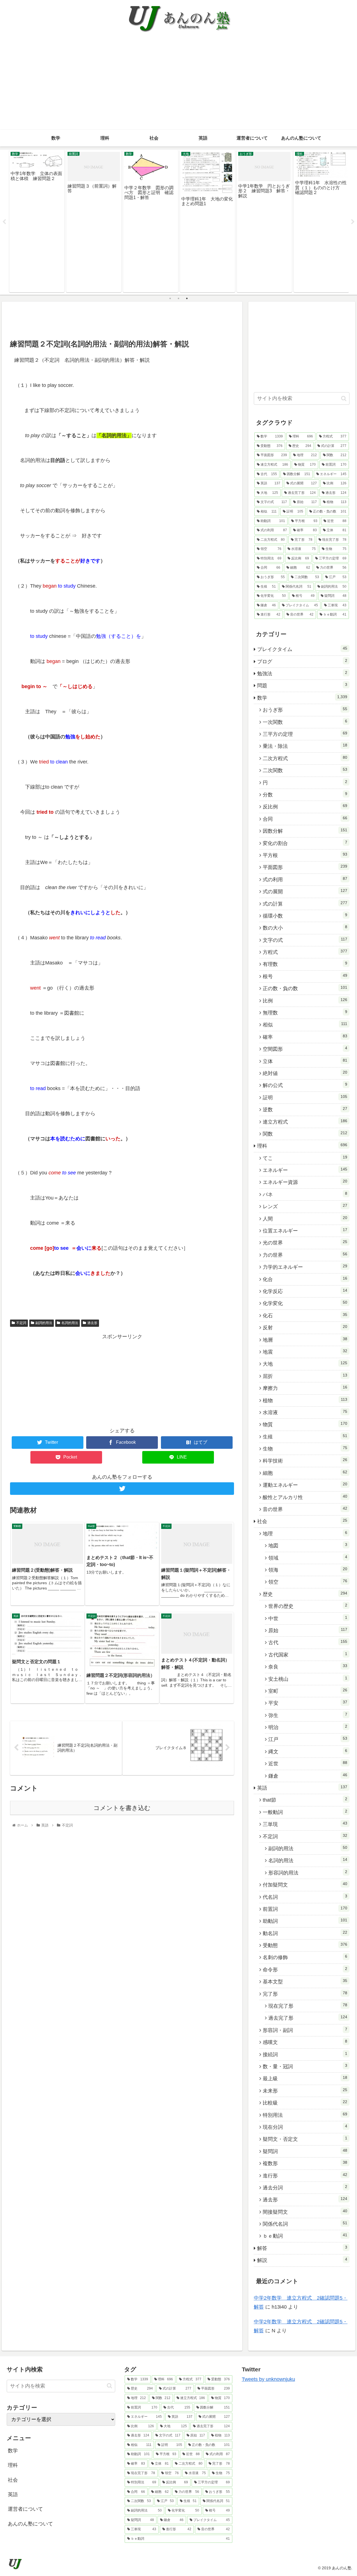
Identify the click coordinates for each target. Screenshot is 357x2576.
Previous (4, 222)
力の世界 (305, 1255)
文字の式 (305, 940)
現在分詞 (305, 2127)
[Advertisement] (178, 88)
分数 (305, 794)
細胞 (305, 1473)
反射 (305, 1327)
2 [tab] (178, 298)
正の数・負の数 (305, 988)
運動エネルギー (305, 1485)
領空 (308, 1582)
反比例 (305, 806)
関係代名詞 (305, 2224)
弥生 (308, 1715)
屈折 (305, 1376)
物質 (305, 1424)
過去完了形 (308, 2018)
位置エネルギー (305, 1230)
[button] (344, 398)
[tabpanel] (37, 221)
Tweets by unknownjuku (268, 2379)
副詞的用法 (44, 1323)
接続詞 (305, 2054)
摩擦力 (305, 1388)
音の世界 (305, 1509)
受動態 (305, 1945)
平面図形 (305, 867)
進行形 (305, 2175)
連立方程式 (305, 1122)
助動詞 (305, 1921)
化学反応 (305, 1291)
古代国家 (308, 1655)
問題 (302, 685)
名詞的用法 (70, 1323)
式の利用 (305, 879)
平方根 (305, 855)
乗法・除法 (305, 746)
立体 (305, 1061)
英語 (302, 1788)
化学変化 (305, 1303)
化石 (305, 1315)
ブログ (302, 661)
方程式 (305, 952)
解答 (302, 2248)
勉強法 (302, 673)
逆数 (305, 1109)
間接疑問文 (305, 2212)
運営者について (25, 2509)
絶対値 (305, 1073)
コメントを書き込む (122, 1808)
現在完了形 (308, 2006)
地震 (305, 1352)
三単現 (305, 1824)
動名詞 (305, 1933)
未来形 (305, 2091)
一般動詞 (305, 1812)
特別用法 (305, 2115)
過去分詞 (305, 2187)
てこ (305, 1158)
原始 (308, 1630)
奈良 (308, 1667)
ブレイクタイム (302, 649)
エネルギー (305, 1170)
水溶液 (305, 1412)
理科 (302, 1146)
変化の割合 (305, 843)
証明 (305, 1097)
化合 (305, 1279)
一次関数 (305, 722)
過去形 (92, 1323)
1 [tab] (170, 298)
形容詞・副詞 (305, 2030)
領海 (308, 1570)
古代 (308, 1642)
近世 (308, 1763)
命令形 (305, 1969)
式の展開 (305, 891)
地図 (308, 1545)
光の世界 (305, 1242)
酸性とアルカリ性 (305, 1497)
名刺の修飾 (305, 1957)
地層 (305, 1340)
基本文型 (305, 1981)
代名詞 (305, 1897)
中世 (308, 1618)
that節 (305, 1800)
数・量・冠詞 (305, 2066)
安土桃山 (308, 1679)
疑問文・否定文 (305, 2139)
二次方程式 (305, 758)
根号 (305, 976)
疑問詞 (305, 2151)
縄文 (308, 1751)
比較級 (305, 2103)
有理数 (305, 964)
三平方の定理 (305, 734)
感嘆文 (305, 2042)
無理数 (305, 1012)
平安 (308, 1703)
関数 (305, 1134)
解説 (302, 2260)
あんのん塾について (30, 2524)
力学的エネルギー (305, 1267)
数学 (302, 698)
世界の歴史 (308, 1606)
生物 (305, 1449)
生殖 (305, 1437)
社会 (302, 1521)
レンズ (305, 1206)
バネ (305, 1194)
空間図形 (305, 1049)
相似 (305, 1024)
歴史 (305, 1594)
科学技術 (305, 1461)
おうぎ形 (305, 710)
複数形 (305, 2163)
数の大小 (305, 928)
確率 (305, 1037)
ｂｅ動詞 (305, 2236)
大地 (305, 1364)
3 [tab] (187, 298)
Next (353, 222)
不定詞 (21, 1323)
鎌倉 (308, 1776)
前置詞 (305, 1909)
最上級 (305, 2078)
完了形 (305, 1994)
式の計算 (305, 904)
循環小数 (305, 916)
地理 (305, 1533)
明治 (308, 1727)
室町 (308, 1691)
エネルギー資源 (305, 1182)
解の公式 (305, 1085)
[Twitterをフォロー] (122, 1489)
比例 (305, 1000)
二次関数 (305, 770)
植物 (305, 1400)
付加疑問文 (305, 1885)
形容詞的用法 (308, 1873)
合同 (305, 819)
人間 (305, 1218)
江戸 (308, 1739)
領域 (308, 1558)
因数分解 (305, 831)
